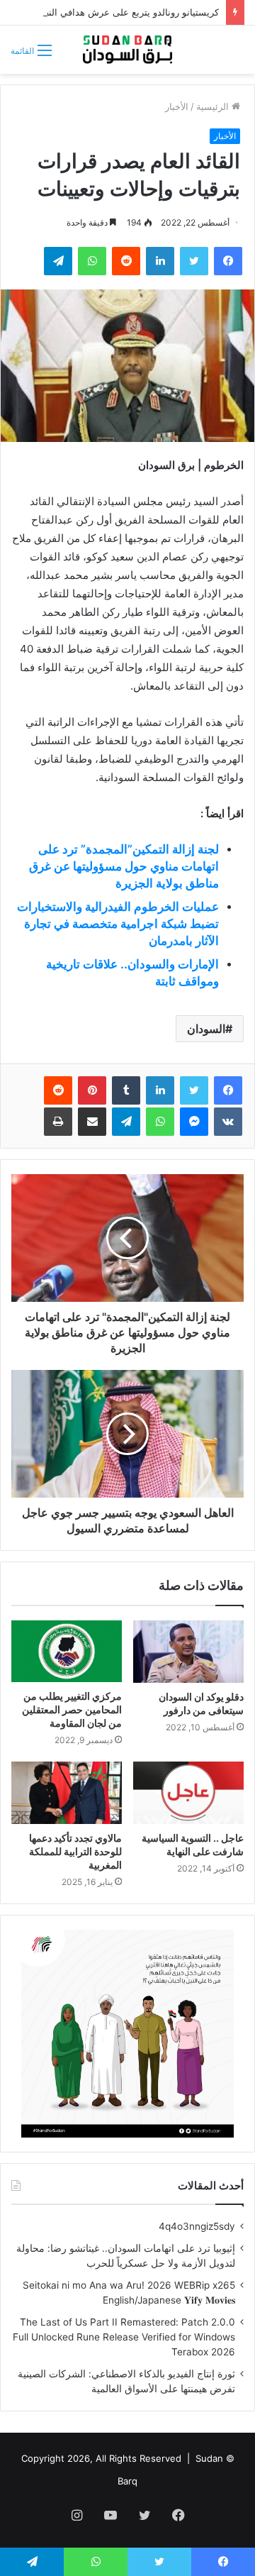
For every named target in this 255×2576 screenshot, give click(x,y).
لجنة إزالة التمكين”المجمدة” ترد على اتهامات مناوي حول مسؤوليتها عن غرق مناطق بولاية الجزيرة (124, 866)
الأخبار (177, 106)
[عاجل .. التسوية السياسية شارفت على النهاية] (188, 1793)
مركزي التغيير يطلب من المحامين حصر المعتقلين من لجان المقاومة (72, 1709)
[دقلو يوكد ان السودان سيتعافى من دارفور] (188, 1652)
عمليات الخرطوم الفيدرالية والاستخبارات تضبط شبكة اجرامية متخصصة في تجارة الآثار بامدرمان (118, 924)
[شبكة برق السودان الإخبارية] (127, 50)
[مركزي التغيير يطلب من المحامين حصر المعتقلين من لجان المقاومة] (67, 1652)
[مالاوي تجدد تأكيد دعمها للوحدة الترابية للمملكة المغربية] (67, 1793)
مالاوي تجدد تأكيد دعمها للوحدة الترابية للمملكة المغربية (75, 1851)
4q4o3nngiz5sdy (197, 2226)
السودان (206, 1029)
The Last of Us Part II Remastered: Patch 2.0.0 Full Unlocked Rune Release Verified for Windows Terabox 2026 (124, 2337)
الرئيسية (214, 106)
